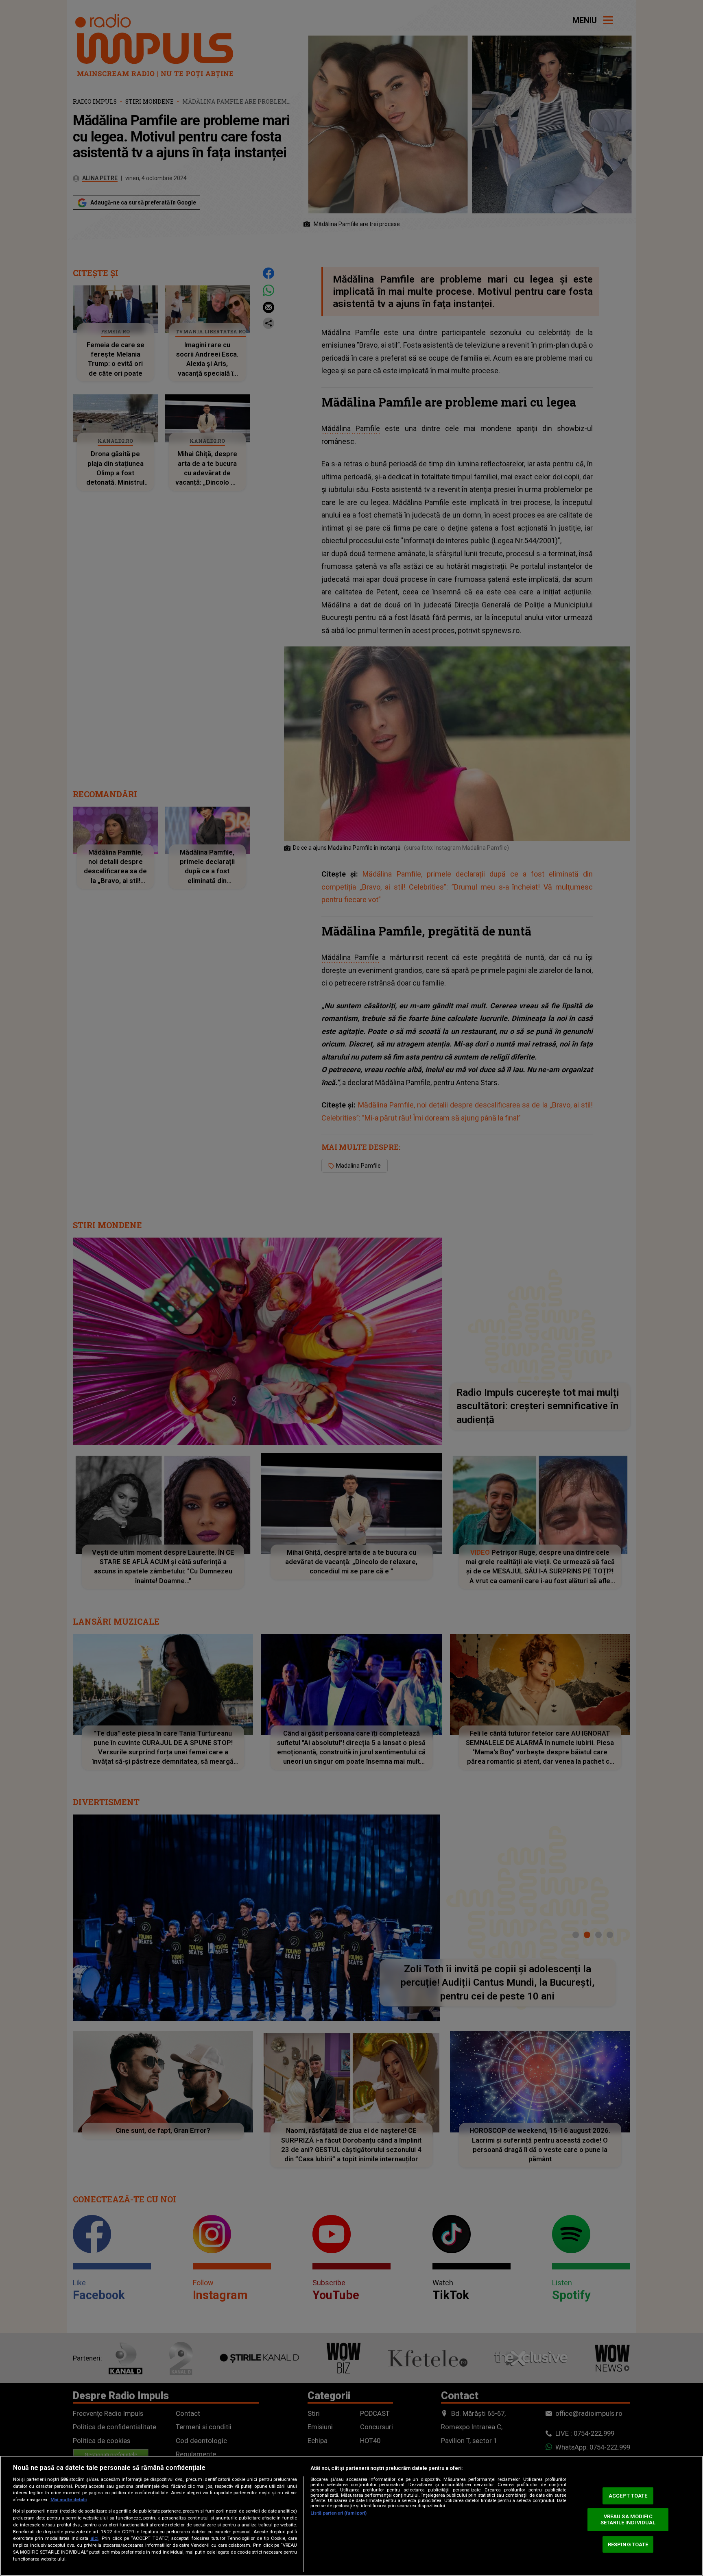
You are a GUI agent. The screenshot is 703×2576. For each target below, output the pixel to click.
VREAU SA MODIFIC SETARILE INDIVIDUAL (628, 2520)
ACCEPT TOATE (628, 2496)
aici (94, 2538)
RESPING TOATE (628, 2544)
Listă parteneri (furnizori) (338, 2513)
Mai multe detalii (69, 2500)
